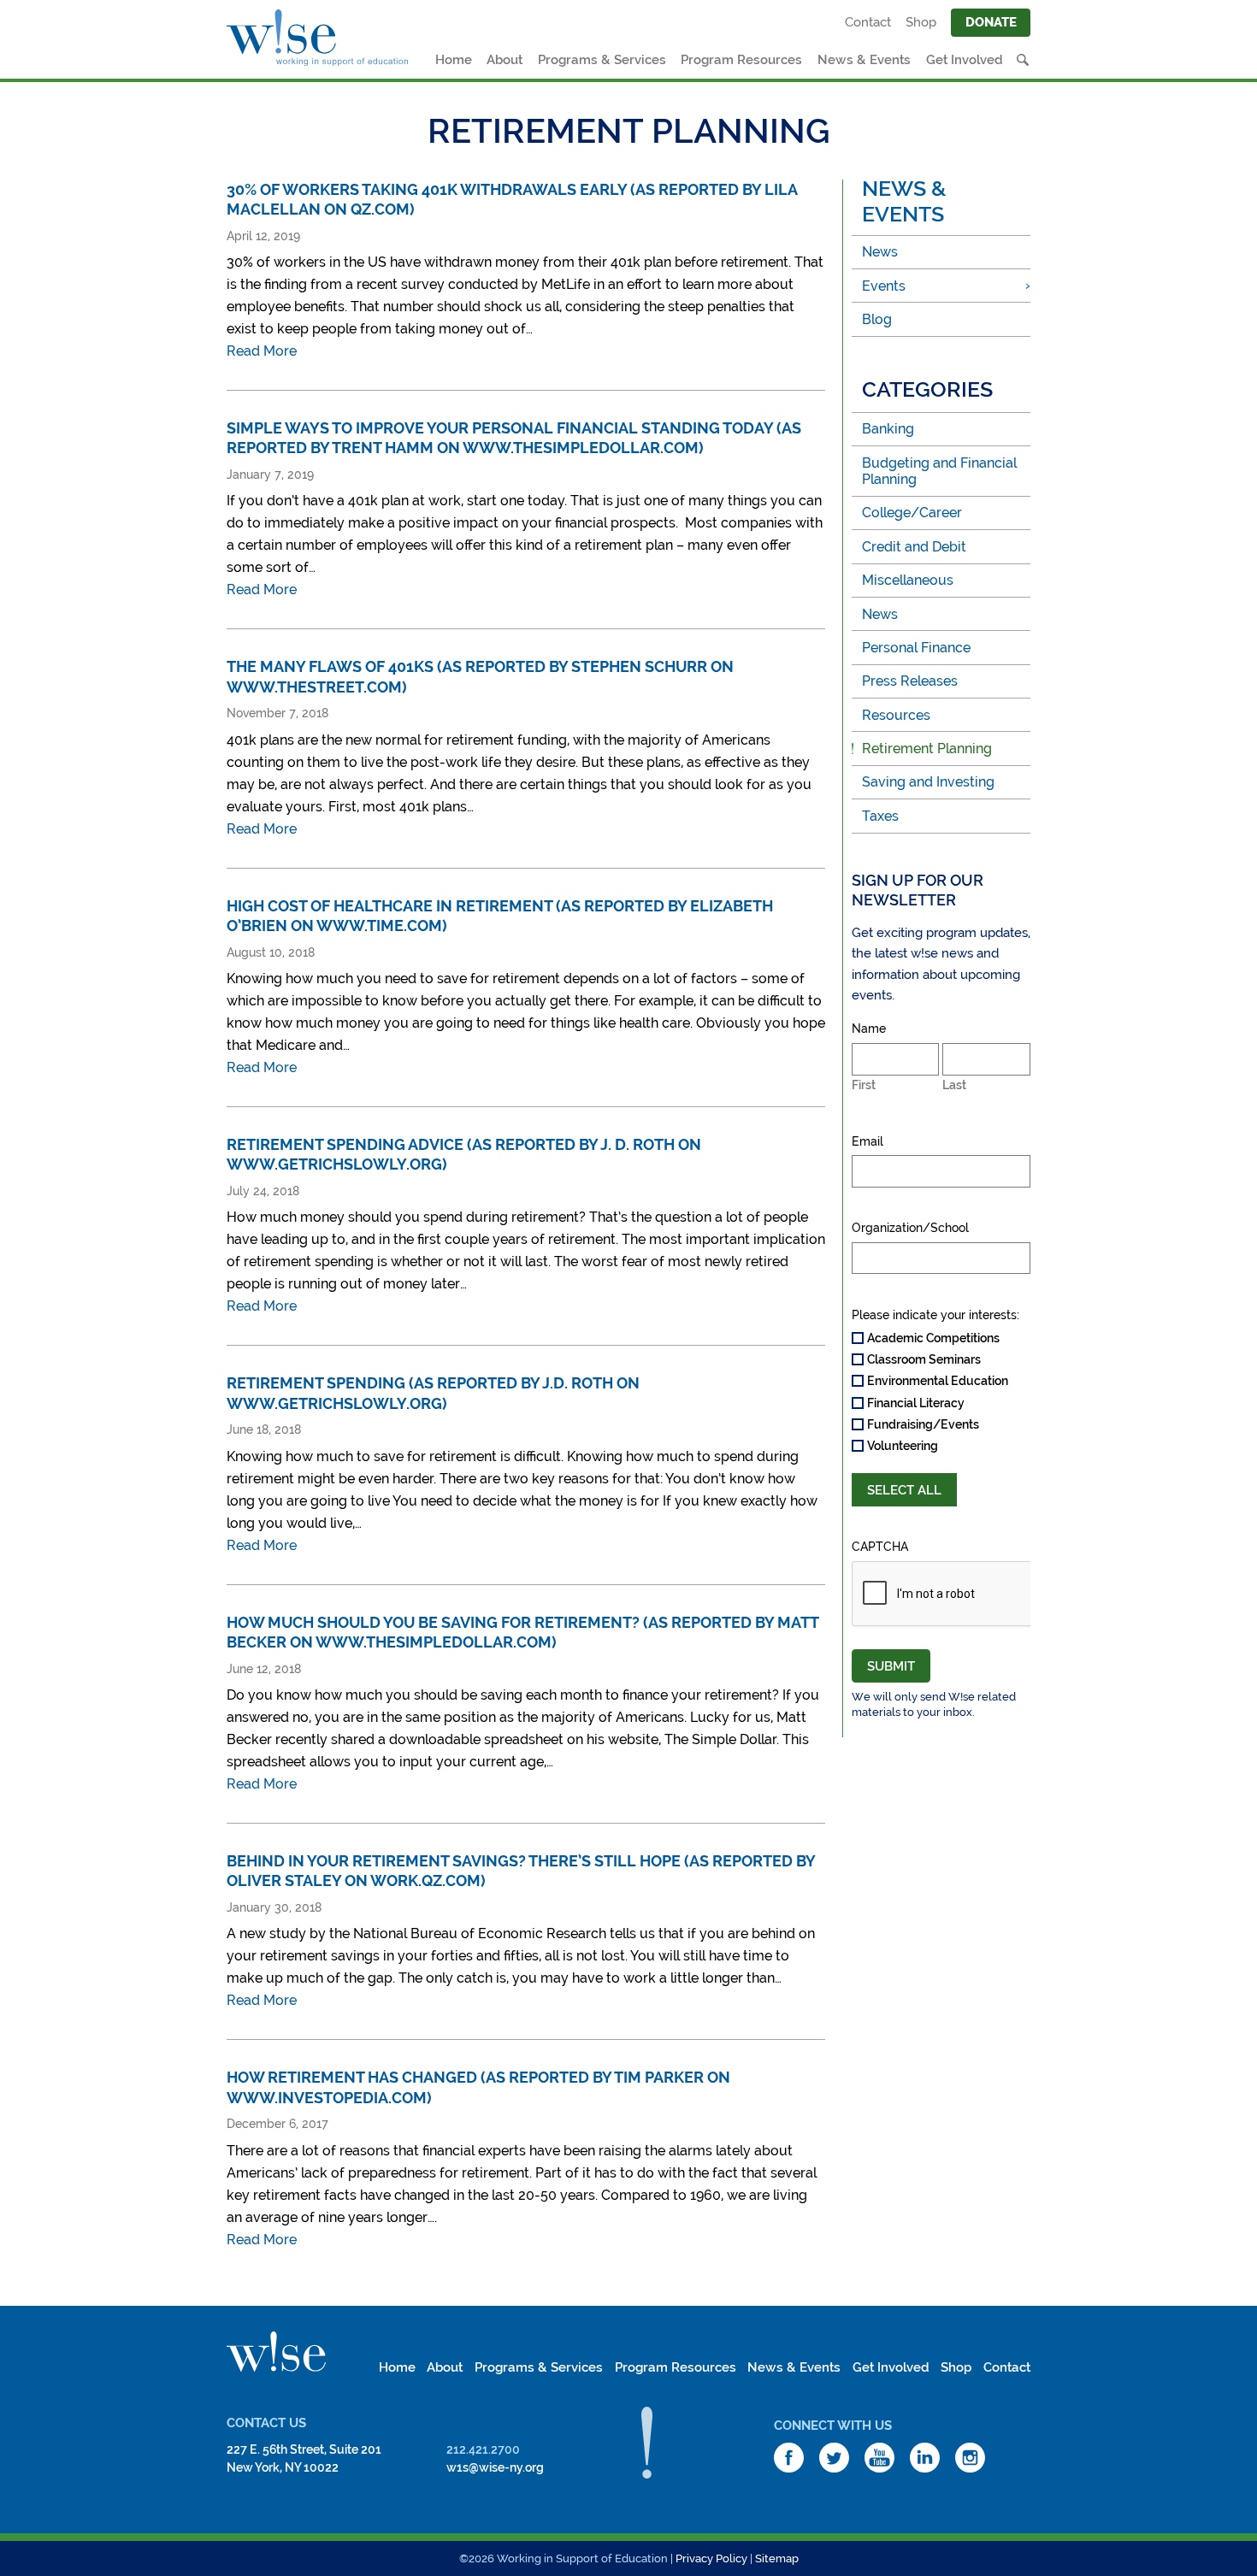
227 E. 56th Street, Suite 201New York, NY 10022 (304, 2458)
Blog (877, 319)
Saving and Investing (928, 782)
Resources (896, 715)
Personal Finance (916, 648)
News (880, 252)
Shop (921, 22)
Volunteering (903, 1446)
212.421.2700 (483, 2449)
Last (954, 1085)
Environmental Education (938, 1381)
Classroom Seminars (924, 1359)
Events (884, 286)
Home (454, 60)
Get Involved (965, 60)
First (864, 1085)
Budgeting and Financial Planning (939, 471)
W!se (276, 2352)
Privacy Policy (711, 2558)
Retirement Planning (927, 749)
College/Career (912, 513)
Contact (868, 22)
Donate (991, 22)
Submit (891, 1666)
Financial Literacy (916, 1403)
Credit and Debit (914, 547)
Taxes (880, 816)
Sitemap (777, 2558)
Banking (888, 429)
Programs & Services (602, 60)
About (505, 60)
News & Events (864, 60)
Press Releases (910, 681)
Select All (904, 1490)
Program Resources (741, 60)
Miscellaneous (908, 580)
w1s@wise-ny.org (495, 2467)
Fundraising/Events (923, 1424)
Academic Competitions (933, 1338)
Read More (262, 351)
